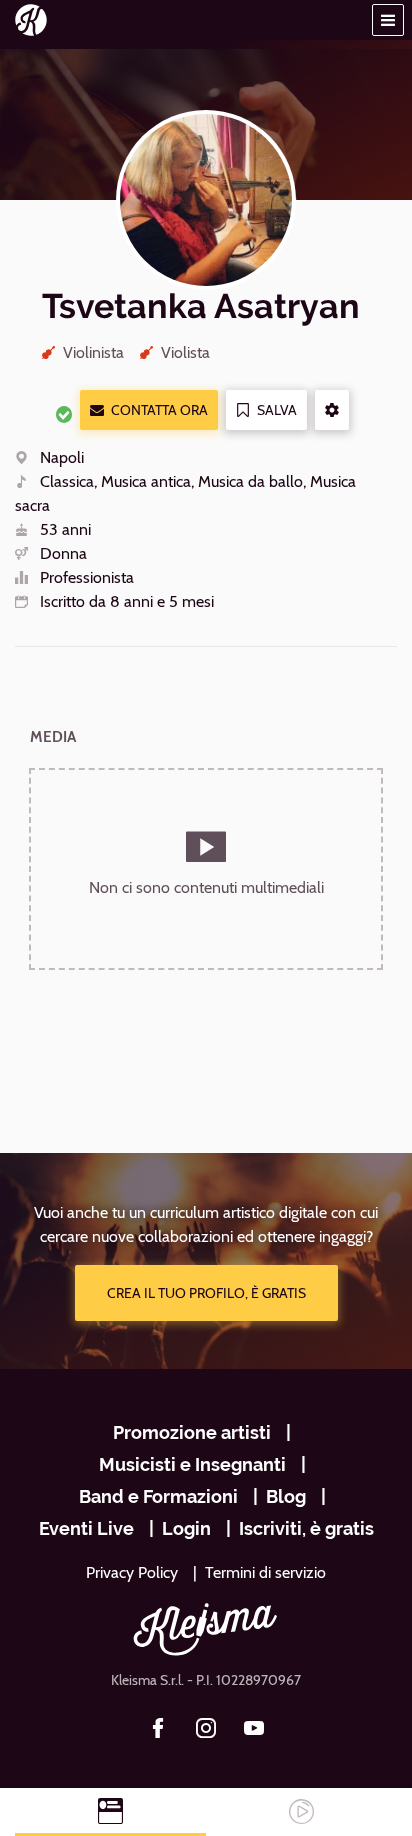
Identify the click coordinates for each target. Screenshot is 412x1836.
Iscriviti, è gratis (306, 1528)
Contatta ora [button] (159, 410)
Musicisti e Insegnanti (192, 1464)
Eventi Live (86, 1528)
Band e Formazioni (158, 1496)
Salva (277, 410)
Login (186, 1528)
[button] (388, 20)
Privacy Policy (132, 1572)
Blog (286, 1496)
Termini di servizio (265, 1572)
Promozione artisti (192, 1432)
